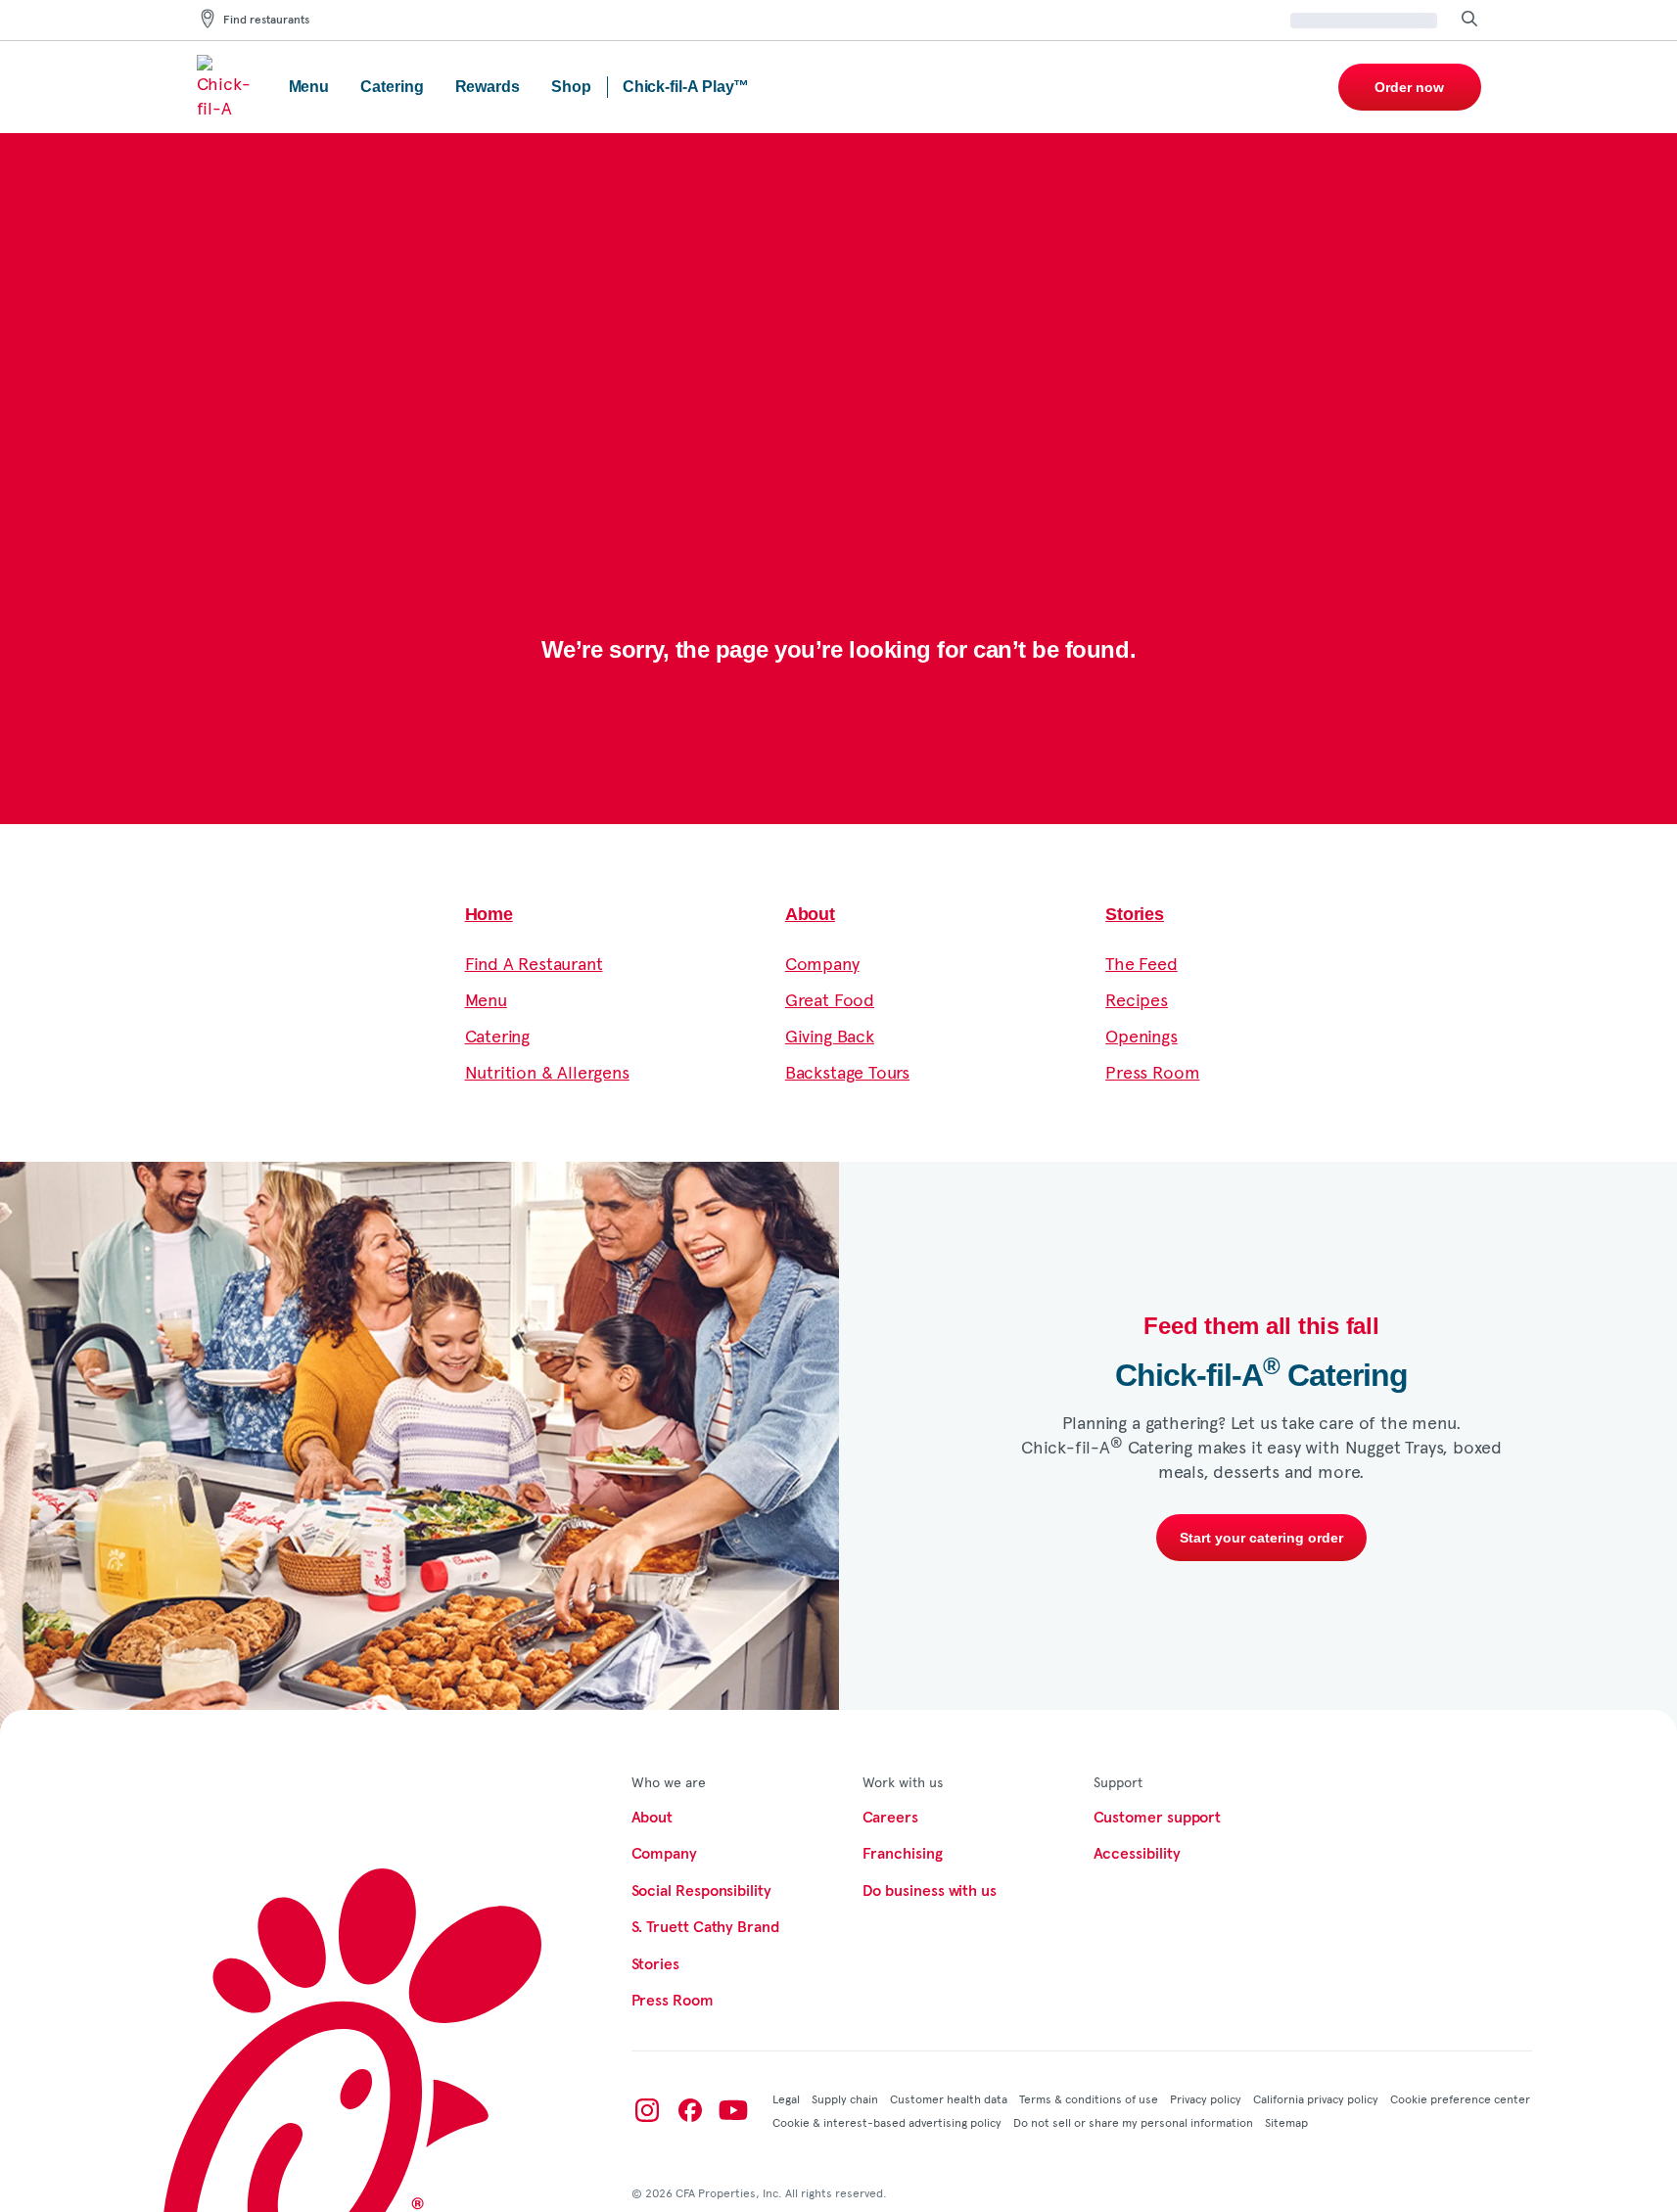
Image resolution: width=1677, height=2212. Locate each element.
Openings (1141, 1035)
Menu (486, 999)
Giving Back (830, 1035)
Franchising (903, 1854)
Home (489, 914)
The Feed (1141, 963)
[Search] (1469, 20)
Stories (1135, 914)
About (810, 914)
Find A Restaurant (534, 963)
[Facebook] (690, 2110)
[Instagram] (647, 2110)
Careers (890, 1818)
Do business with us (930, 1891)
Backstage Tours (847, 1071)
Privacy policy (1206, 2098)
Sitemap (1286, 2122)
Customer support (1158, 1818)
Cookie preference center (1460, 2098)
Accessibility (1137, 1854)
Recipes (1137, 999)
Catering (498, 1035)
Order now (1409, 87)
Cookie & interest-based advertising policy (887, 2122)
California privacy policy (1316, 2098)
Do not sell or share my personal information (1133, 2122)
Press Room (1152, 1071)
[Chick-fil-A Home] (227, 87)
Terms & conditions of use (1089, 2098)
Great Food (830, 999)
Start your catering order (1261, 1538)
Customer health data (949, 2098)
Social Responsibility (701, 1891)
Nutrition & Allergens (547, 1071)
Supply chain (845, 2098)
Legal (786, 2098)
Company (822, 963)
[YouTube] (733, 2110)
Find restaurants (266, 21)
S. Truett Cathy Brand (705, 1927)
